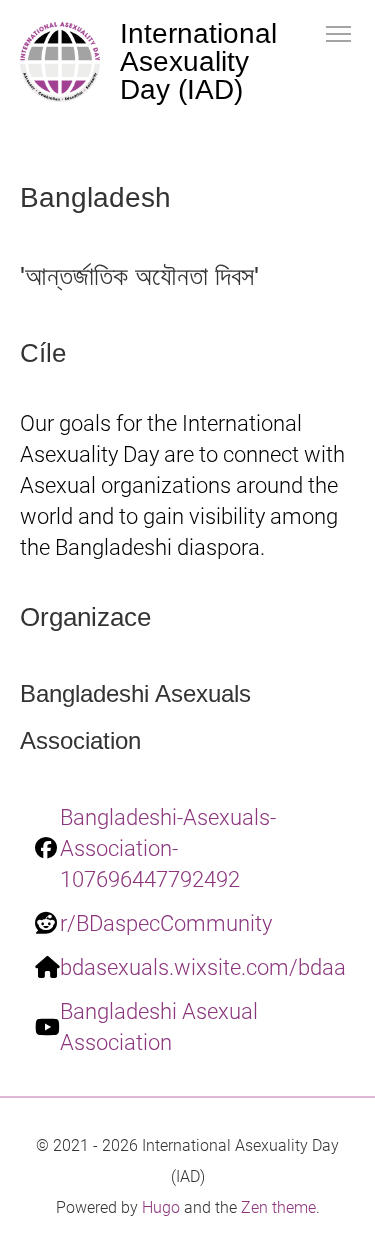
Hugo (161, 1207)
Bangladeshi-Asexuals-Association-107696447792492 (168, 848)
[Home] (60, 62)
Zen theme (278, 1207)
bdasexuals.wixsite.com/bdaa (203, 967)
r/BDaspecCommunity (166, 923)
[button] (338, 32)
